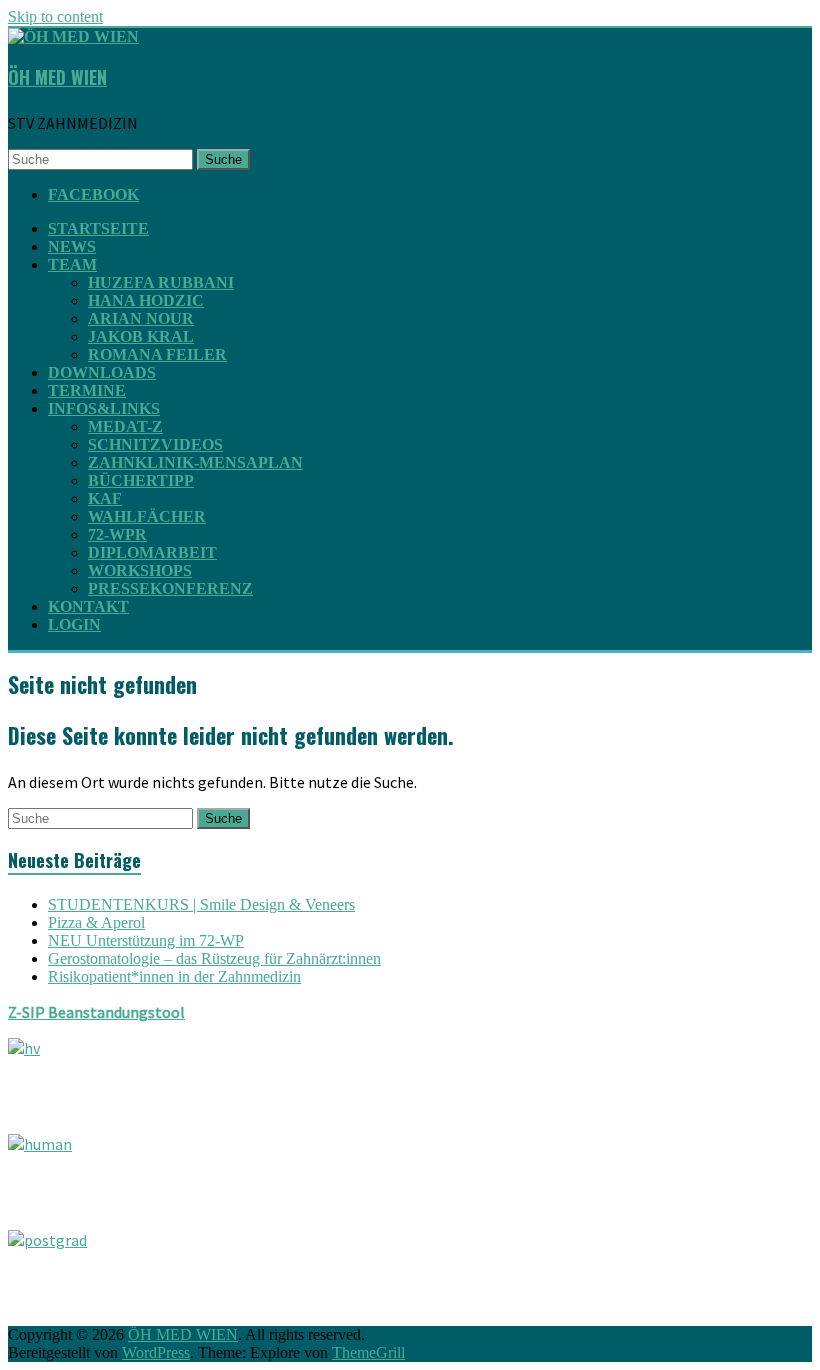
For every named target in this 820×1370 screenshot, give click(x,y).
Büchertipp (141, 480)
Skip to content (55, 16)
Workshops (140, 570)
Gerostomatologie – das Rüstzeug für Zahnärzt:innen (214, 958)
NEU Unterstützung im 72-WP (146, 940)
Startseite (98, 228)
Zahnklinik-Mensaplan (195, 462)
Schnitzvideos (155, 444)
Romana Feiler (157, 354)
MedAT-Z (125, 426)
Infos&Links (104, 408)
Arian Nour (141, 318)
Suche (223, 159)
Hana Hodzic (146, 300)
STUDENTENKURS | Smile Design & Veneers (201, 904)
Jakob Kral (141, 336)
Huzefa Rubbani (161, 282)
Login (74, 624)
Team (72, 264)
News (72, 246)
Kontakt (88, 606)
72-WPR (117, 534)
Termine (87, 390)
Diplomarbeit (152, 552)
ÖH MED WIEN (57, 77)
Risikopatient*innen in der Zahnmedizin (174, 976)
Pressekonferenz (170, 588)
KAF (105, 498)
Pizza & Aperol (96, 922)
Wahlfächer (147, 516)
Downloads (102, 372)
